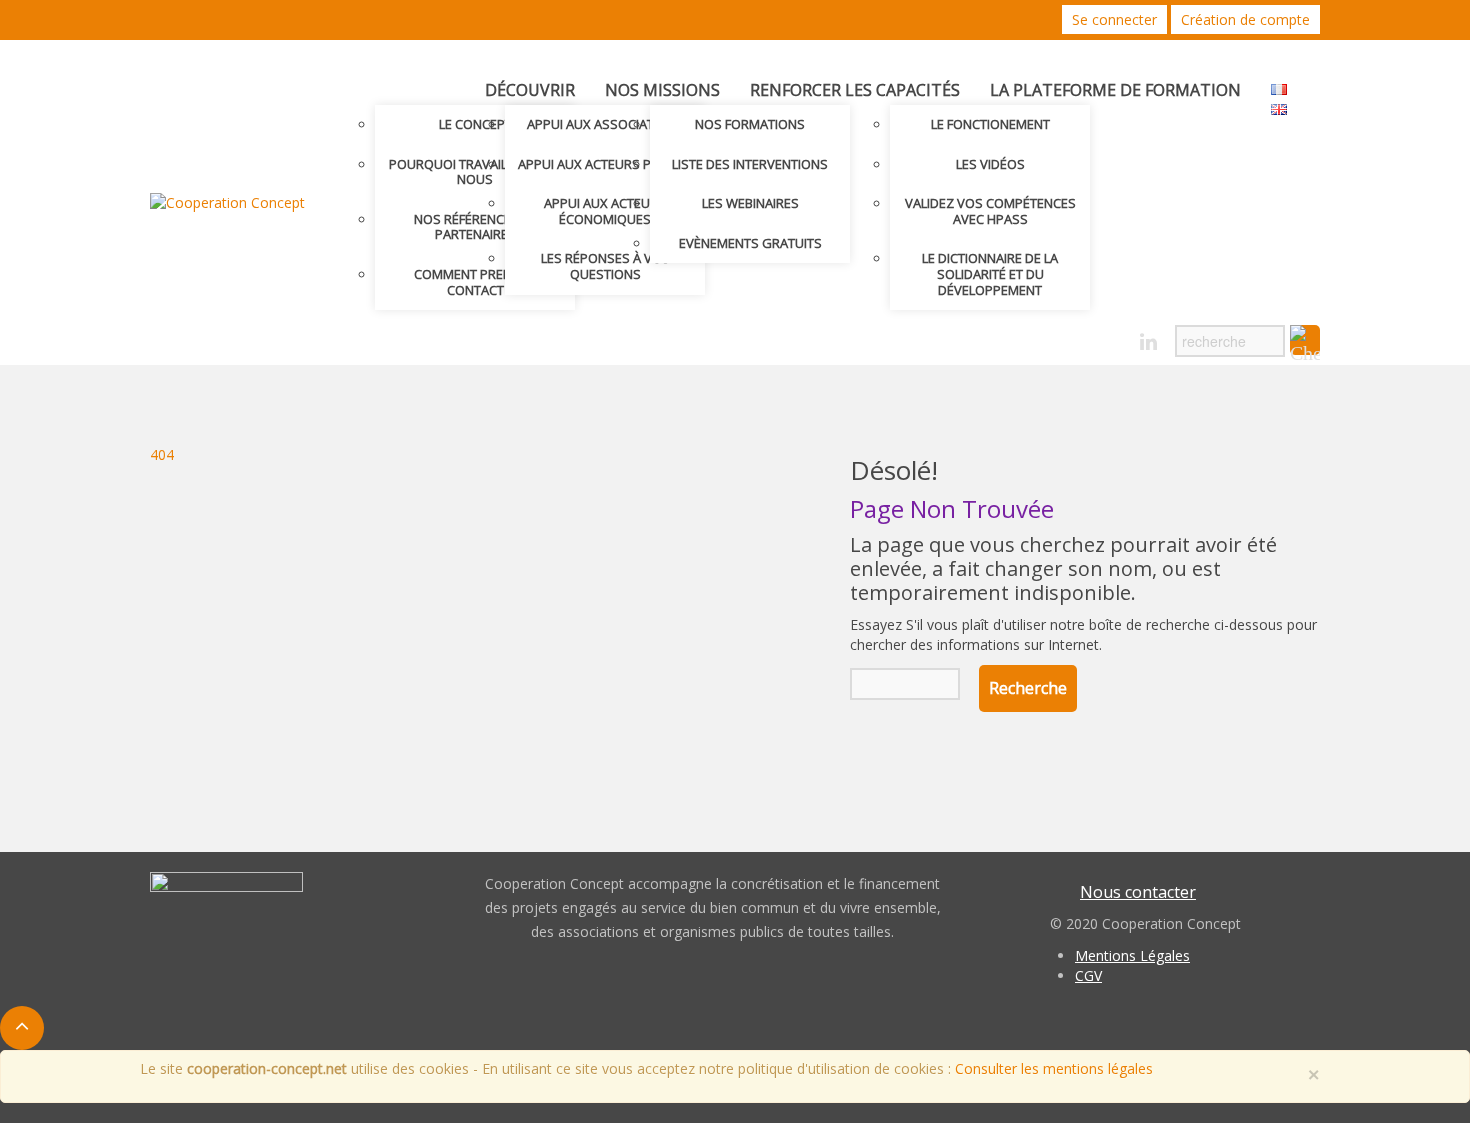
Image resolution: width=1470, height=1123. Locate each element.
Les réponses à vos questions (605, 266)
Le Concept (475, 124)
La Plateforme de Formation (1115, 90)
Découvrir (530, 90)
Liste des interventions (750, 164)
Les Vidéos (990, 164)
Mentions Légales (1132, 955)
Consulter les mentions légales (1054, 1068)
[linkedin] (1148, 342)
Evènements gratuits (750, 243)
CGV (1088, 975)
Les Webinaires (750, 203)
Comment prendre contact (475, 282)
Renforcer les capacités (855, 90)
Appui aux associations (605, 124)
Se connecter (1114, 19)
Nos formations (750, 124)
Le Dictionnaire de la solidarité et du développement (990, 273)
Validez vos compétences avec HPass (990, 211)
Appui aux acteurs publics (605, 164)
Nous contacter (1138, 892)
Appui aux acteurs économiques (605, 211)
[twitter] (1078, 342)
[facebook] (1113, 342)
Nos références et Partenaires (475, 227)
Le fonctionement (990, 124)
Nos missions (662, 90)
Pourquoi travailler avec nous (475, 172)
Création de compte (1245, 19)
